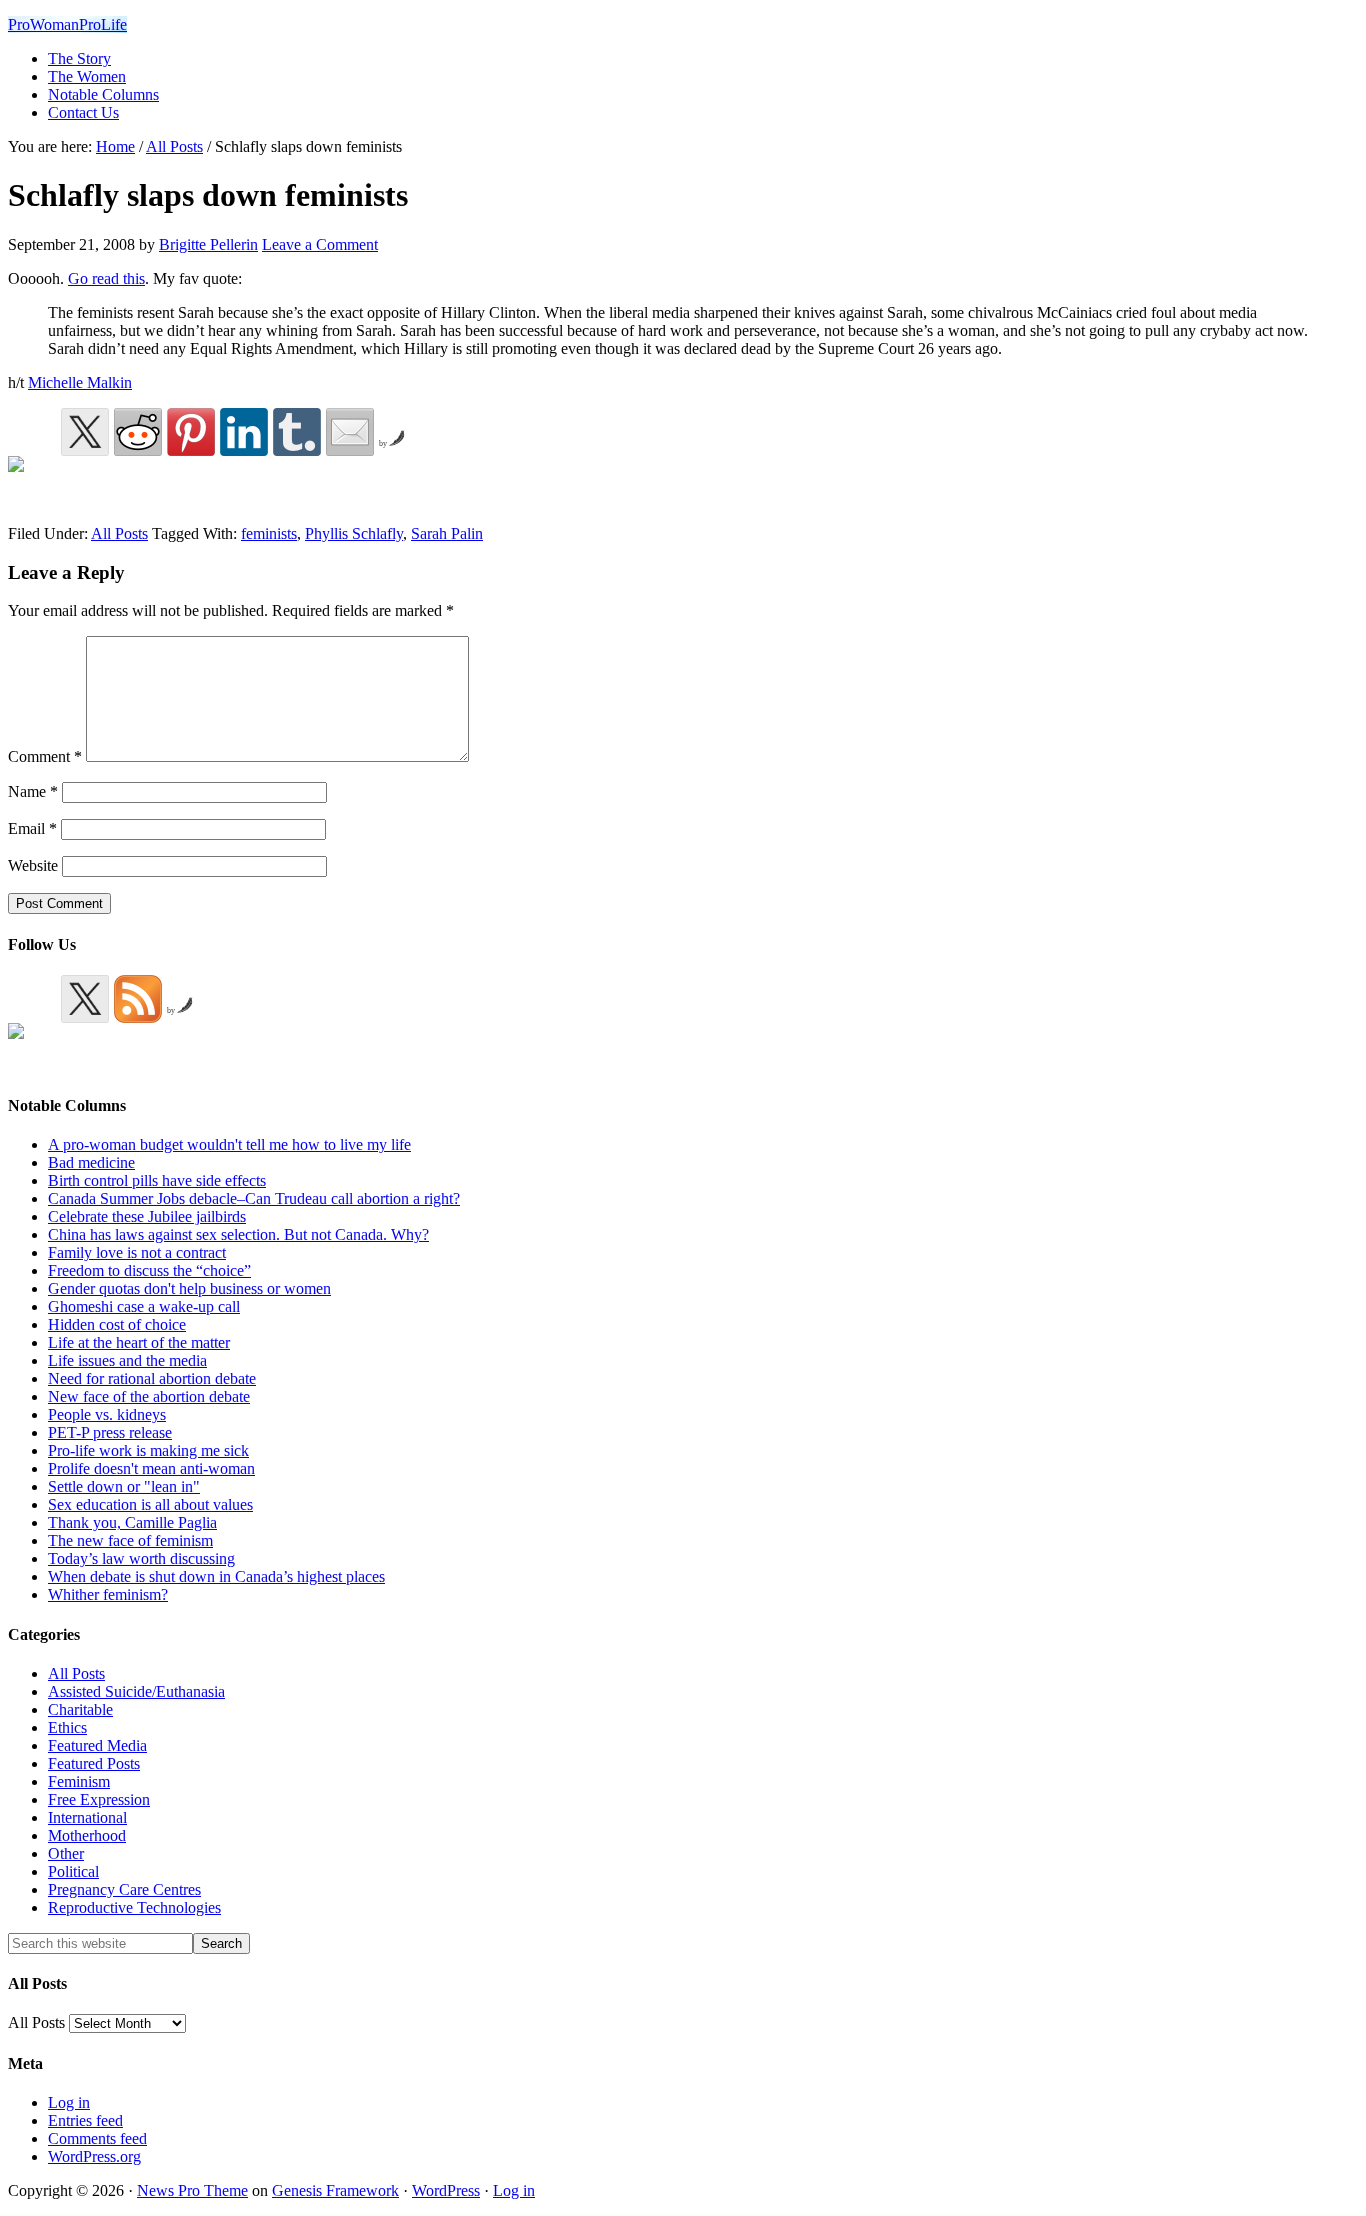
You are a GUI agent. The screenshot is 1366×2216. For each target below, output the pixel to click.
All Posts (119, 533)
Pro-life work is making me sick (148, 1450)
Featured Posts (94, 1763)
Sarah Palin (447, 533)
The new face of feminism (130, 1540)
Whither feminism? (108, 1594)
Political (73, 1871)
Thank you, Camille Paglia (132, 1522)
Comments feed (97, 2138)
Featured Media (97, 1745)
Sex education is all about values (150, 1504)
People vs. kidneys (107, 1414)
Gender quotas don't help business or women (189, 1288)
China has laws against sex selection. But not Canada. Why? (238, 1234)
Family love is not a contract (137, 1252)
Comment (45, 756)
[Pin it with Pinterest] (191, 432)
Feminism (79, 1781)
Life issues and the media (127, 1360)
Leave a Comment (320, 244)
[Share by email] (350, 432)
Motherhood (87, 1835)
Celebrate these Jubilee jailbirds (147, 1216)
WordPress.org (94, 2156)
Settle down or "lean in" (124, 1486)
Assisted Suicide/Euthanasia (136, 1691)
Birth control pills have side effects (157, 1180)
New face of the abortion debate (149, 1396)
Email (32, 828)
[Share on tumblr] (297, 432)
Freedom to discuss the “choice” (149, 1270)
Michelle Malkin (80, 382)
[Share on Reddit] (138, 432)
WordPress (446, 2190)
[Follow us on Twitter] (85, 999)
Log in (69, 2102)
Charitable (80, 1709)
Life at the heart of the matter (139, 1342)
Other (66, 1853)
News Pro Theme (192, 2190)
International (87, 1817)
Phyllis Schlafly (354, 533)
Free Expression (99, 1799)
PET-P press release (110, 1432)
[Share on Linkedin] (244, 432)
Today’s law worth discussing (141, 1558)
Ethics (67, 1727)
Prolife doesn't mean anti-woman (151, 1468)
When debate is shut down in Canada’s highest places (216, 1576)
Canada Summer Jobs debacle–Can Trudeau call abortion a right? (254, 1198)
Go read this (106, 278)
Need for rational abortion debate (152, 1378)
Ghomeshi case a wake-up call (144, 1306)
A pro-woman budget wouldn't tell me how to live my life (229, 1144)
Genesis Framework (335, 2190)
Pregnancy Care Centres (124, 1889)
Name (33, 791)
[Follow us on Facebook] (32, 1047)
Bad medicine (91, 1162)
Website (33, 865)
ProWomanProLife (67, 24)
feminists (269, 533)
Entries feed (85, 2120)
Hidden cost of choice (117, 1324)
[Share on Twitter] (85, 432)
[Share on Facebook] (32, 480)
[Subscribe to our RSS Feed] (138, 999)
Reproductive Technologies (134, 1907)
